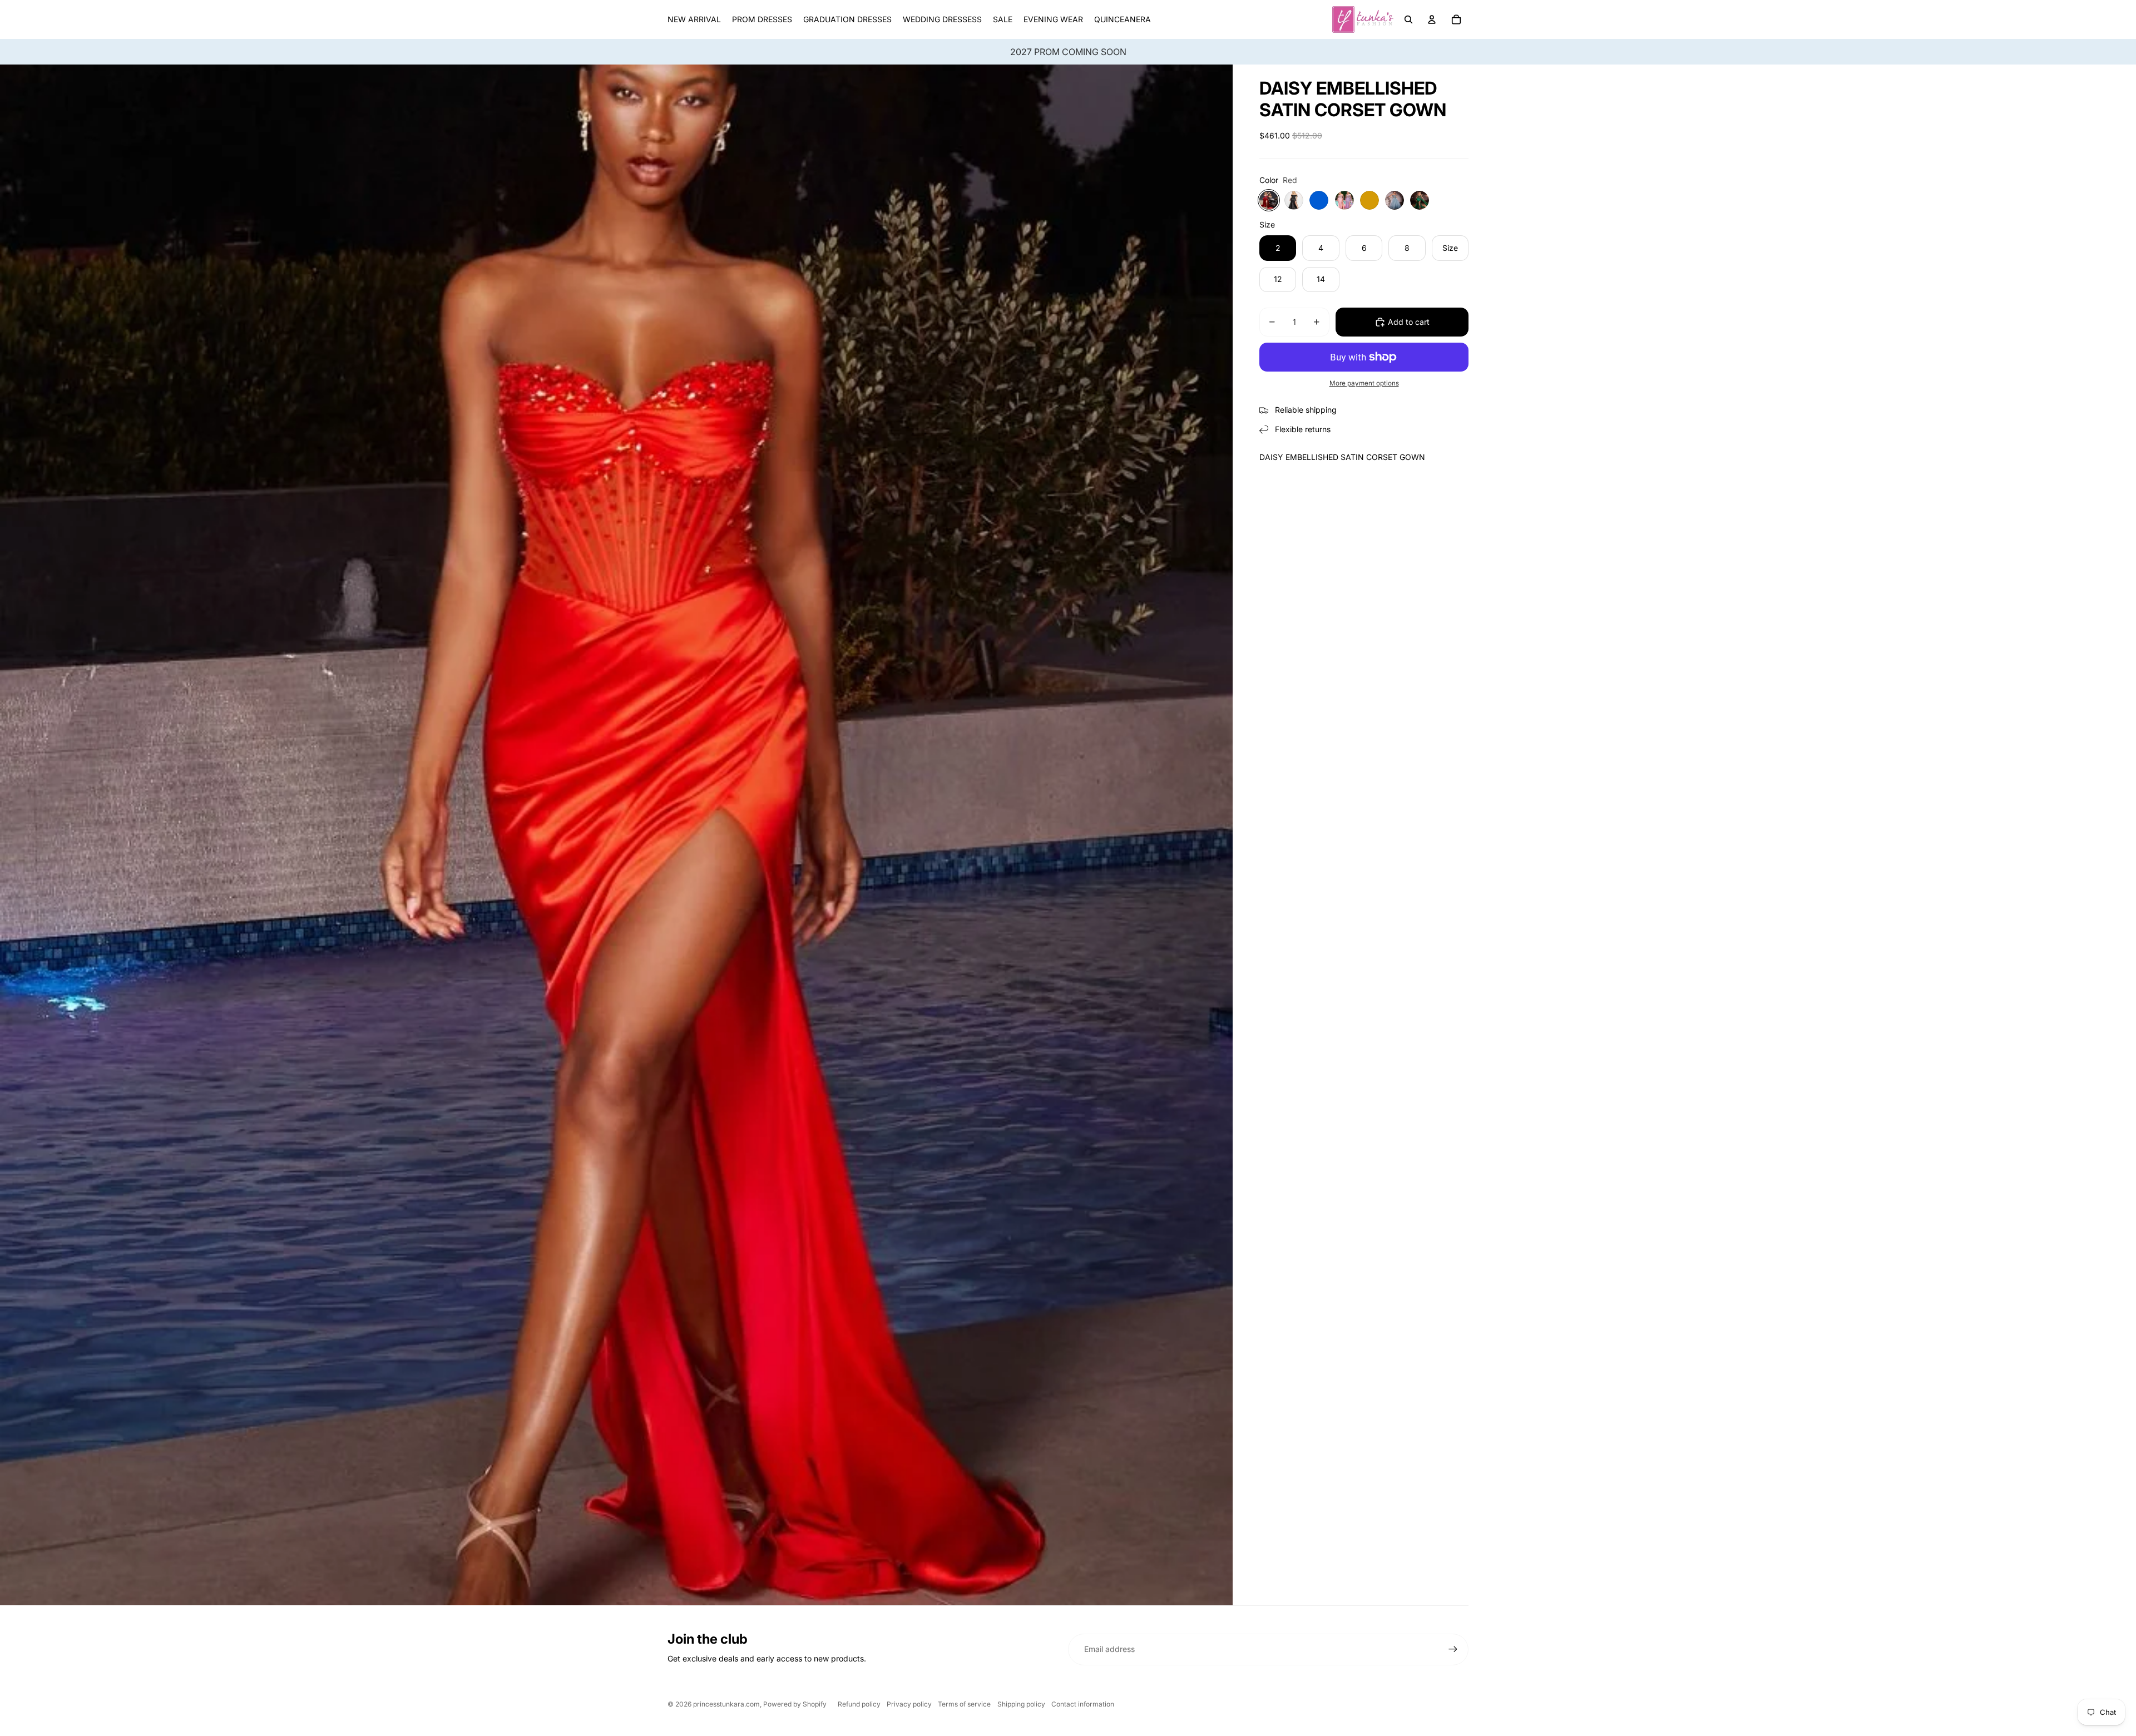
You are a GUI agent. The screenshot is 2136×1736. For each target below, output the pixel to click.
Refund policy (859, 1704)
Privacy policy (909, 1704)
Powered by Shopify (795, 1704)
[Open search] (1408, 19)
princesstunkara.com (726, 1704)
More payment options (1364, 383)
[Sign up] (1453, 1649)
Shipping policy (1021, 1704)
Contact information (1083, 1704)
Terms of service (964, 1704)
